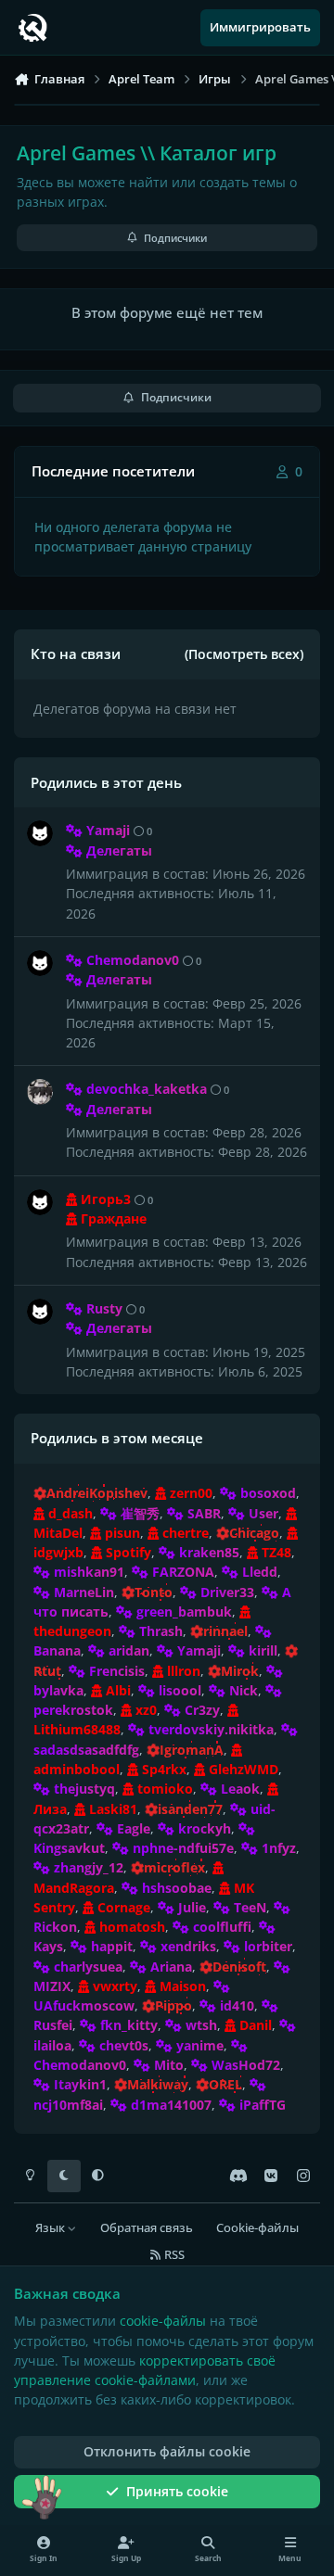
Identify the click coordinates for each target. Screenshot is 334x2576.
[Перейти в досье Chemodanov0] (40, 963)
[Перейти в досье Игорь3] (40, 1202)
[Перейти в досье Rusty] (40, 1312)
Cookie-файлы (257, 2228)
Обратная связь (147, 2228)
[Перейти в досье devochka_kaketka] (40, 1092)
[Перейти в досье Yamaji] (40, 833)
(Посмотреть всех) (244, 654)
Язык (51, 2228)
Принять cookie (177, 2491)
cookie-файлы (163, 2321)
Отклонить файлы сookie (167, 2451)
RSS (173, 2255)
